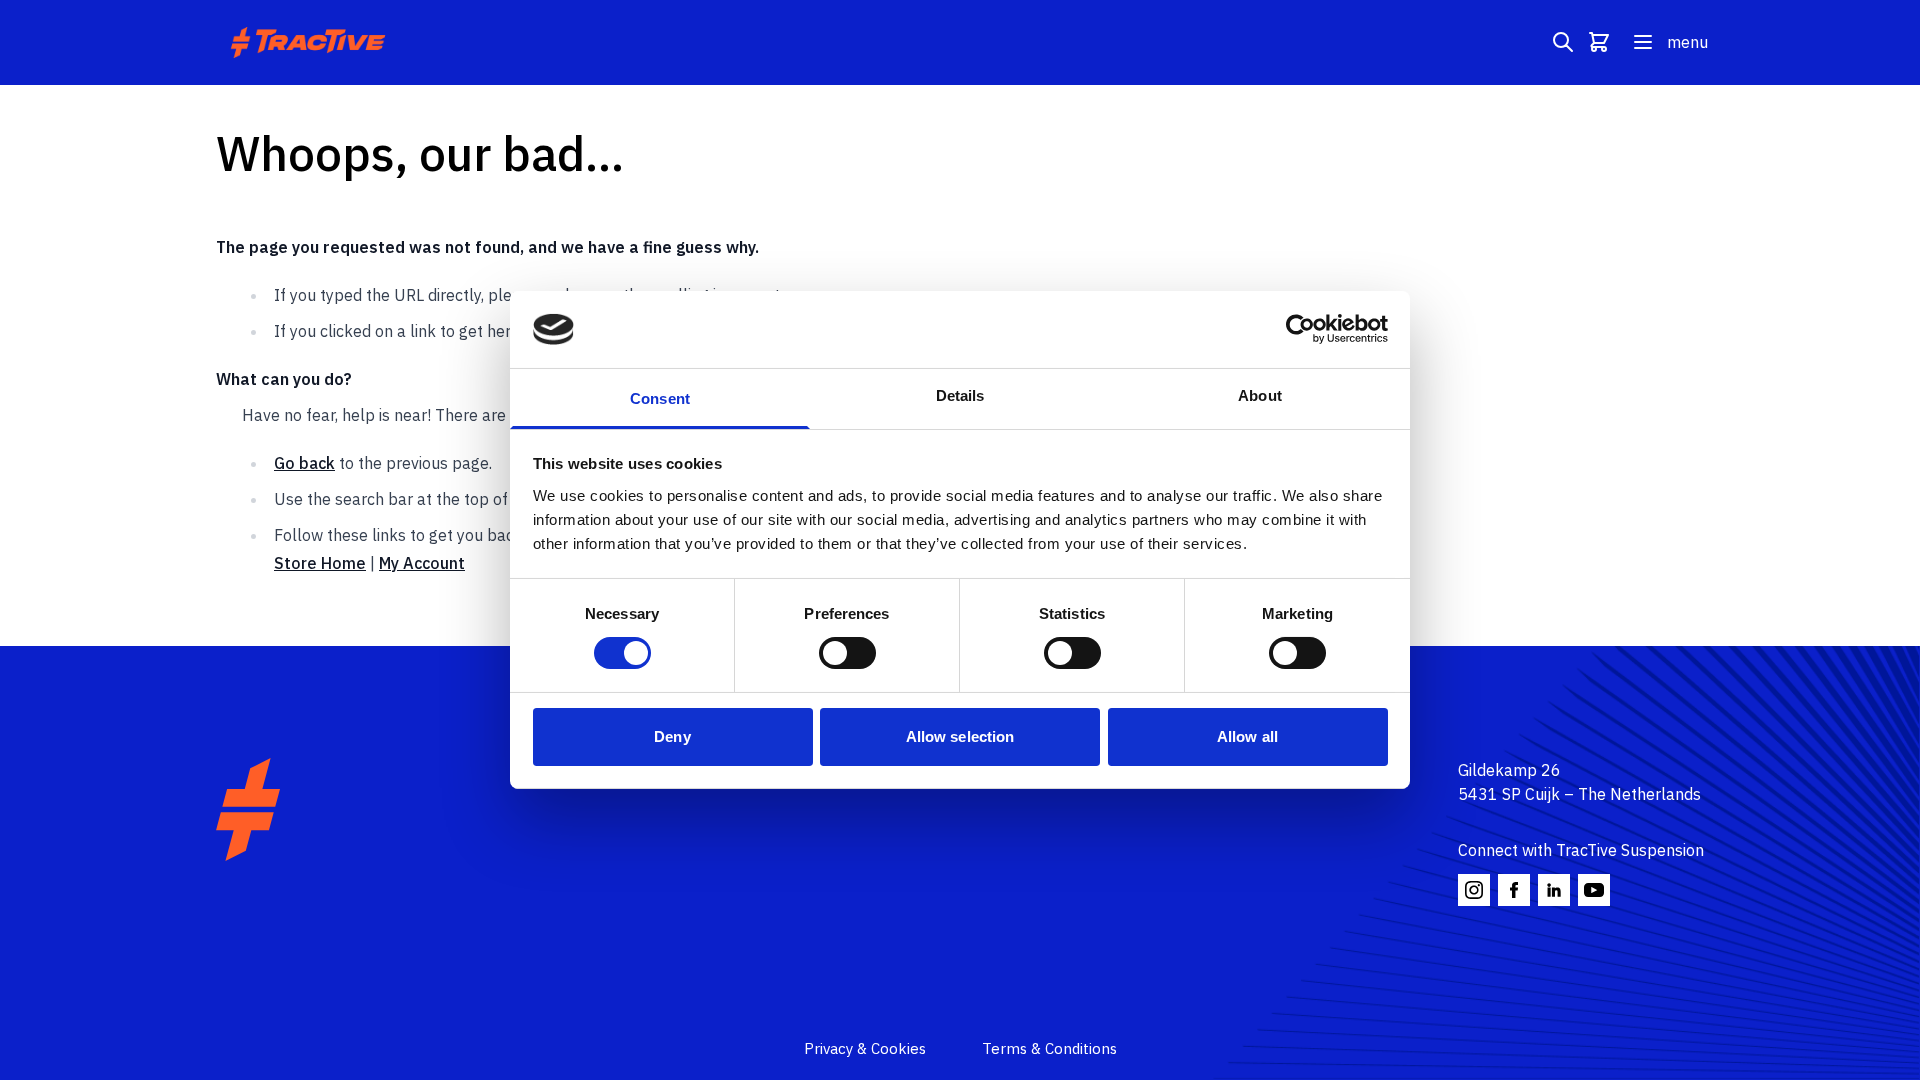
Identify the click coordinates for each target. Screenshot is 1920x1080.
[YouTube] (1594, 890)
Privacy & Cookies (865, 1048)
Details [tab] (960, 395)
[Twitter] (1554, 890)
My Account (422, 563)
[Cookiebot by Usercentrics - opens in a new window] (1300, 329)
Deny (672, 736)
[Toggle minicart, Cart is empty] (1599, 42)
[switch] (847, 653)
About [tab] (1260, 395)
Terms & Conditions (1049, 1048)
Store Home (320, 563)
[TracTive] (248, 809)
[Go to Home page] (310, 42)
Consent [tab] (660, 398)
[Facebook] (1514, 890)
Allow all (1247, 736)
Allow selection (960, 736)
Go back (304, 463)
